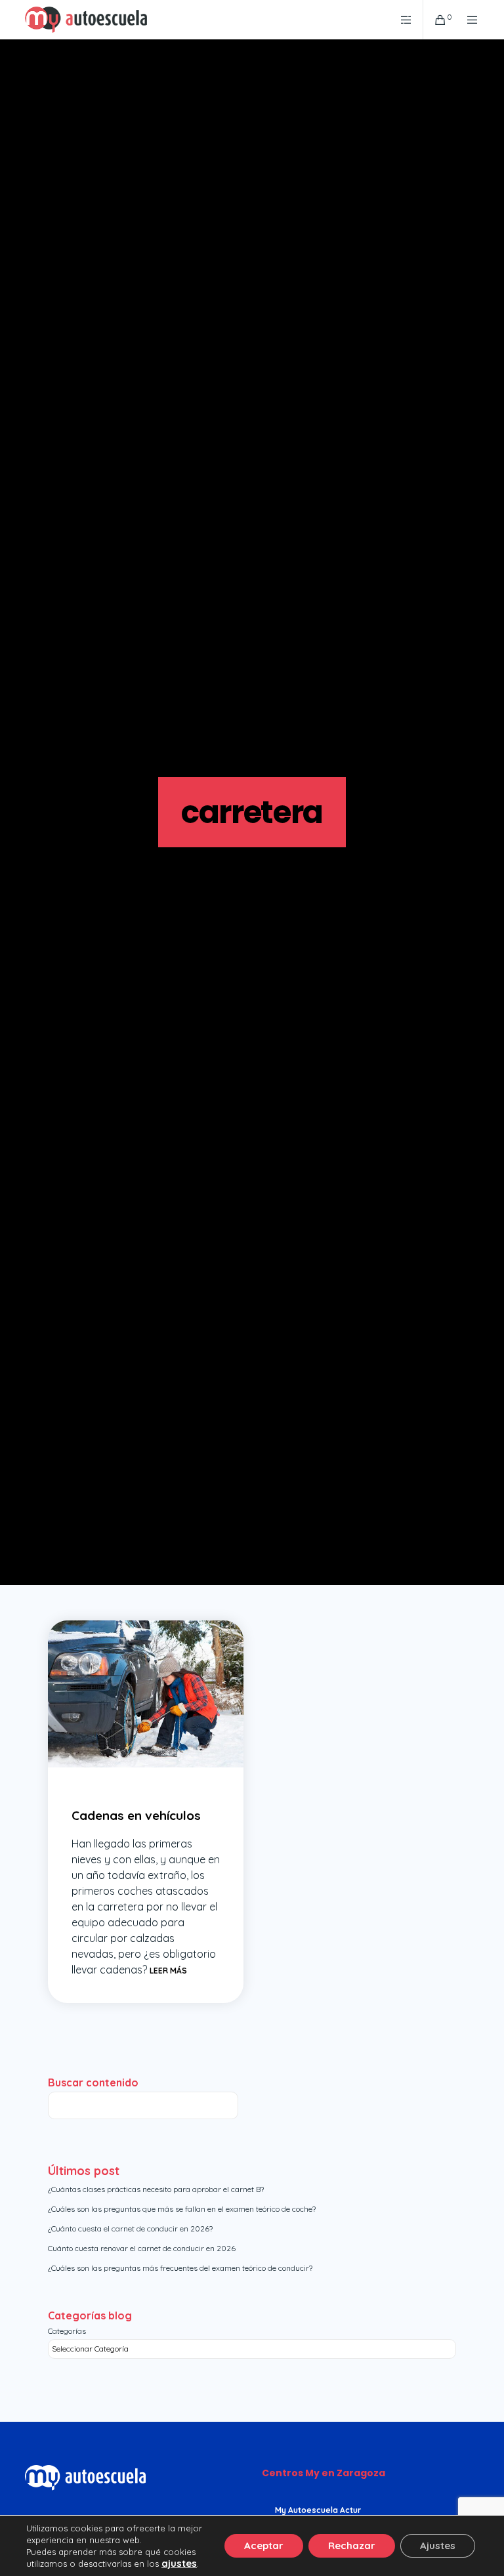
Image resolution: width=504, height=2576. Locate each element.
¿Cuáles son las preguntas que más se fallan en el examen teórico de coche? (182, 2209)
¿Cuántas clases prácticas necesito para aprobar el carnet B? (156, 2189)
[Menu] (467, 20)
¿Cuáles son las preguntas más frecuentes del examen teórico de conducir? (180, 2268)
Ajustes (438, 2545)
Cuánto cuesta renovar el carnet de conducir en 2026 (142, 2248)
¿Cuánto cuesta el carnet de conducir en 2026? (130, 2228)
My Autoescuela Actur (318, 2510)
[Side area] (401, 20)
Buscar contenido (93, 2082)
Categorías (67, 2331)
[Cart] (435, 20)
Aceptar (264, 2545)
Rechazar (352, 2545)
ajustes (179, 2564)
